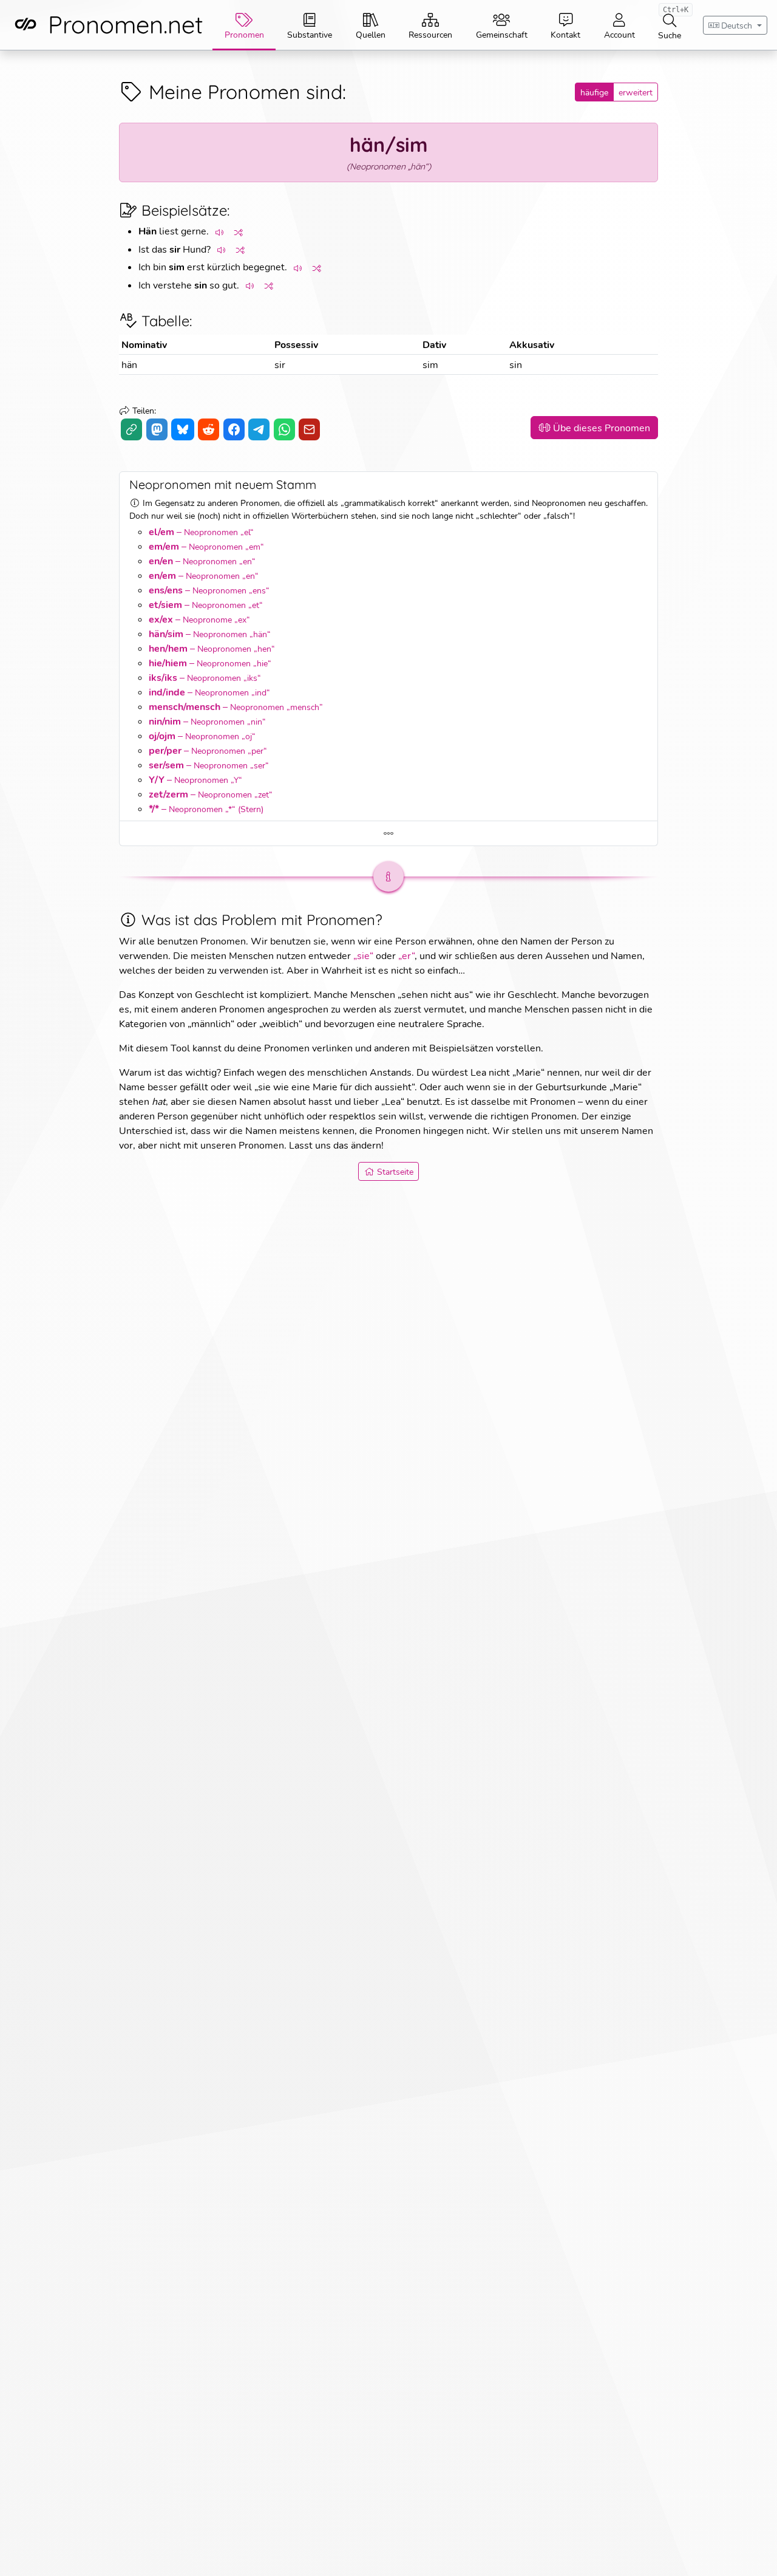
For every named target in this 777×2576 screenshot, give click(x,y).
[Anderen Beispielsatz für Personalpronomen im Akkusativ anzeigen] (270, 286)
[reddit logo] (209, 429)
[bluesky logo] (182, 429)
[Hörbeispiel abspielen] (220, 232)
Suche (673, 22)
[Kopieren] (131, 429)
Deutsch (737, 25)
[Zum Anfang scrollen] (754, 2553)
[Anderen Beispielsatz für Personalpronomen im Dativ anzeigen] (317, 268)
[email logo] (309, 429)
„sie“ (363, 955)
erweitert (636, 92)
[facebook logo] (234, 429)
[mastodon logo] (157, 429)
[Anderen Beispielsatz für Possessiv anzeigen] (241, 250)
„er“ (406, 955)
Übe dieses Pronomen (602, 427)
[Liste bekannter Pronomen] (388, 834)
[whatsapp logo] (284, 429)
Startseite (395, 1171)
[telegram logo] (259, 429)
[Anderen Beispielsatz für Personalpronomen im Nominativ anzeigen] (239, 232)
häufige (594, 92)
